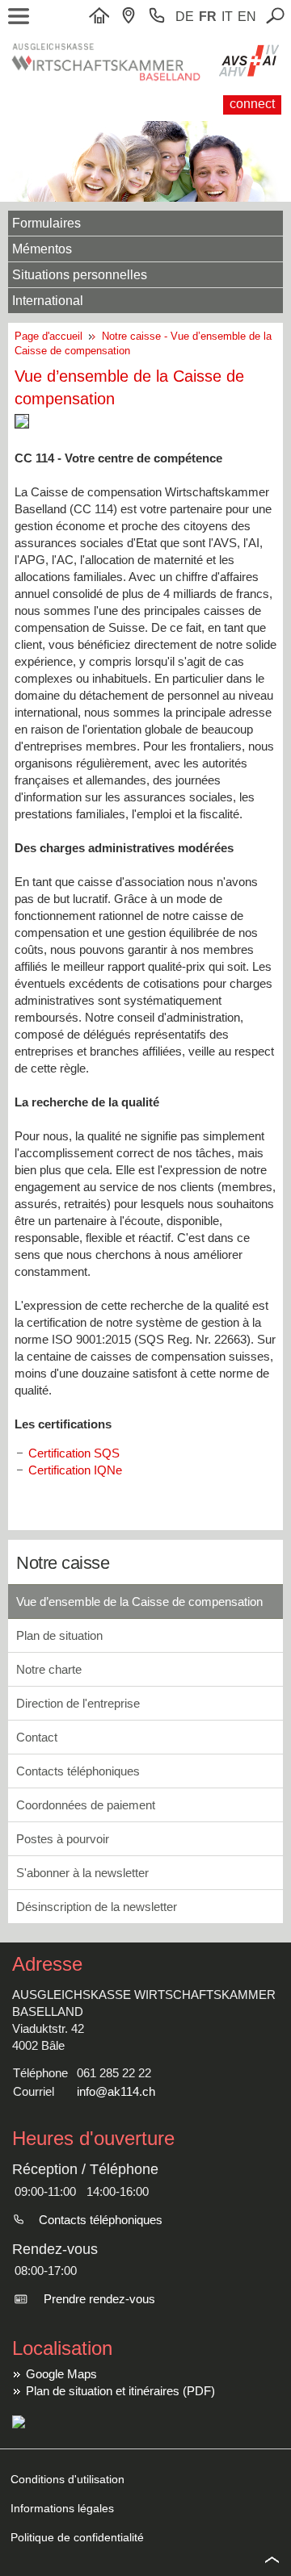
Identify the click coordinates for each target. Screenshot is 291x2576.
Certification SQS (74, 1453)
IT (227, 17)
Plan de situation (59, 1635)
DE (185, 17)
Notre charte (49, 1669)
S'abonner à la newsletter (82, 1873)
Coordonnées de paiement (86, 1805)
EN (247, 17)
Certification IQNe (75, 1470)
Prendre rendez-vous (99, 2299)
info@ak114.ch (116, 2091)
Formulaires (46, 223)
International (48, 301)
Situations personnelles (80, 275)
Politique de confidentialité (77, 2537)
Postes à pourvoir (63, 1839)
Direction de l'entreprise (78, 1703)
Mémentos (42, 249)
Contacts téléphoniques (78, 1771)
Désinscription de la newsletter (97, 1907)
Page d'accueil (52, 336)
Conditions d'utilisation (67, 2479)
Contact (37, 1737)
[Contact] (133, 17)
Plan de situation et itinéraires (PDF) (120, 2391)
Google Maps (61, 2374)
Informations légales (62, 2508)
